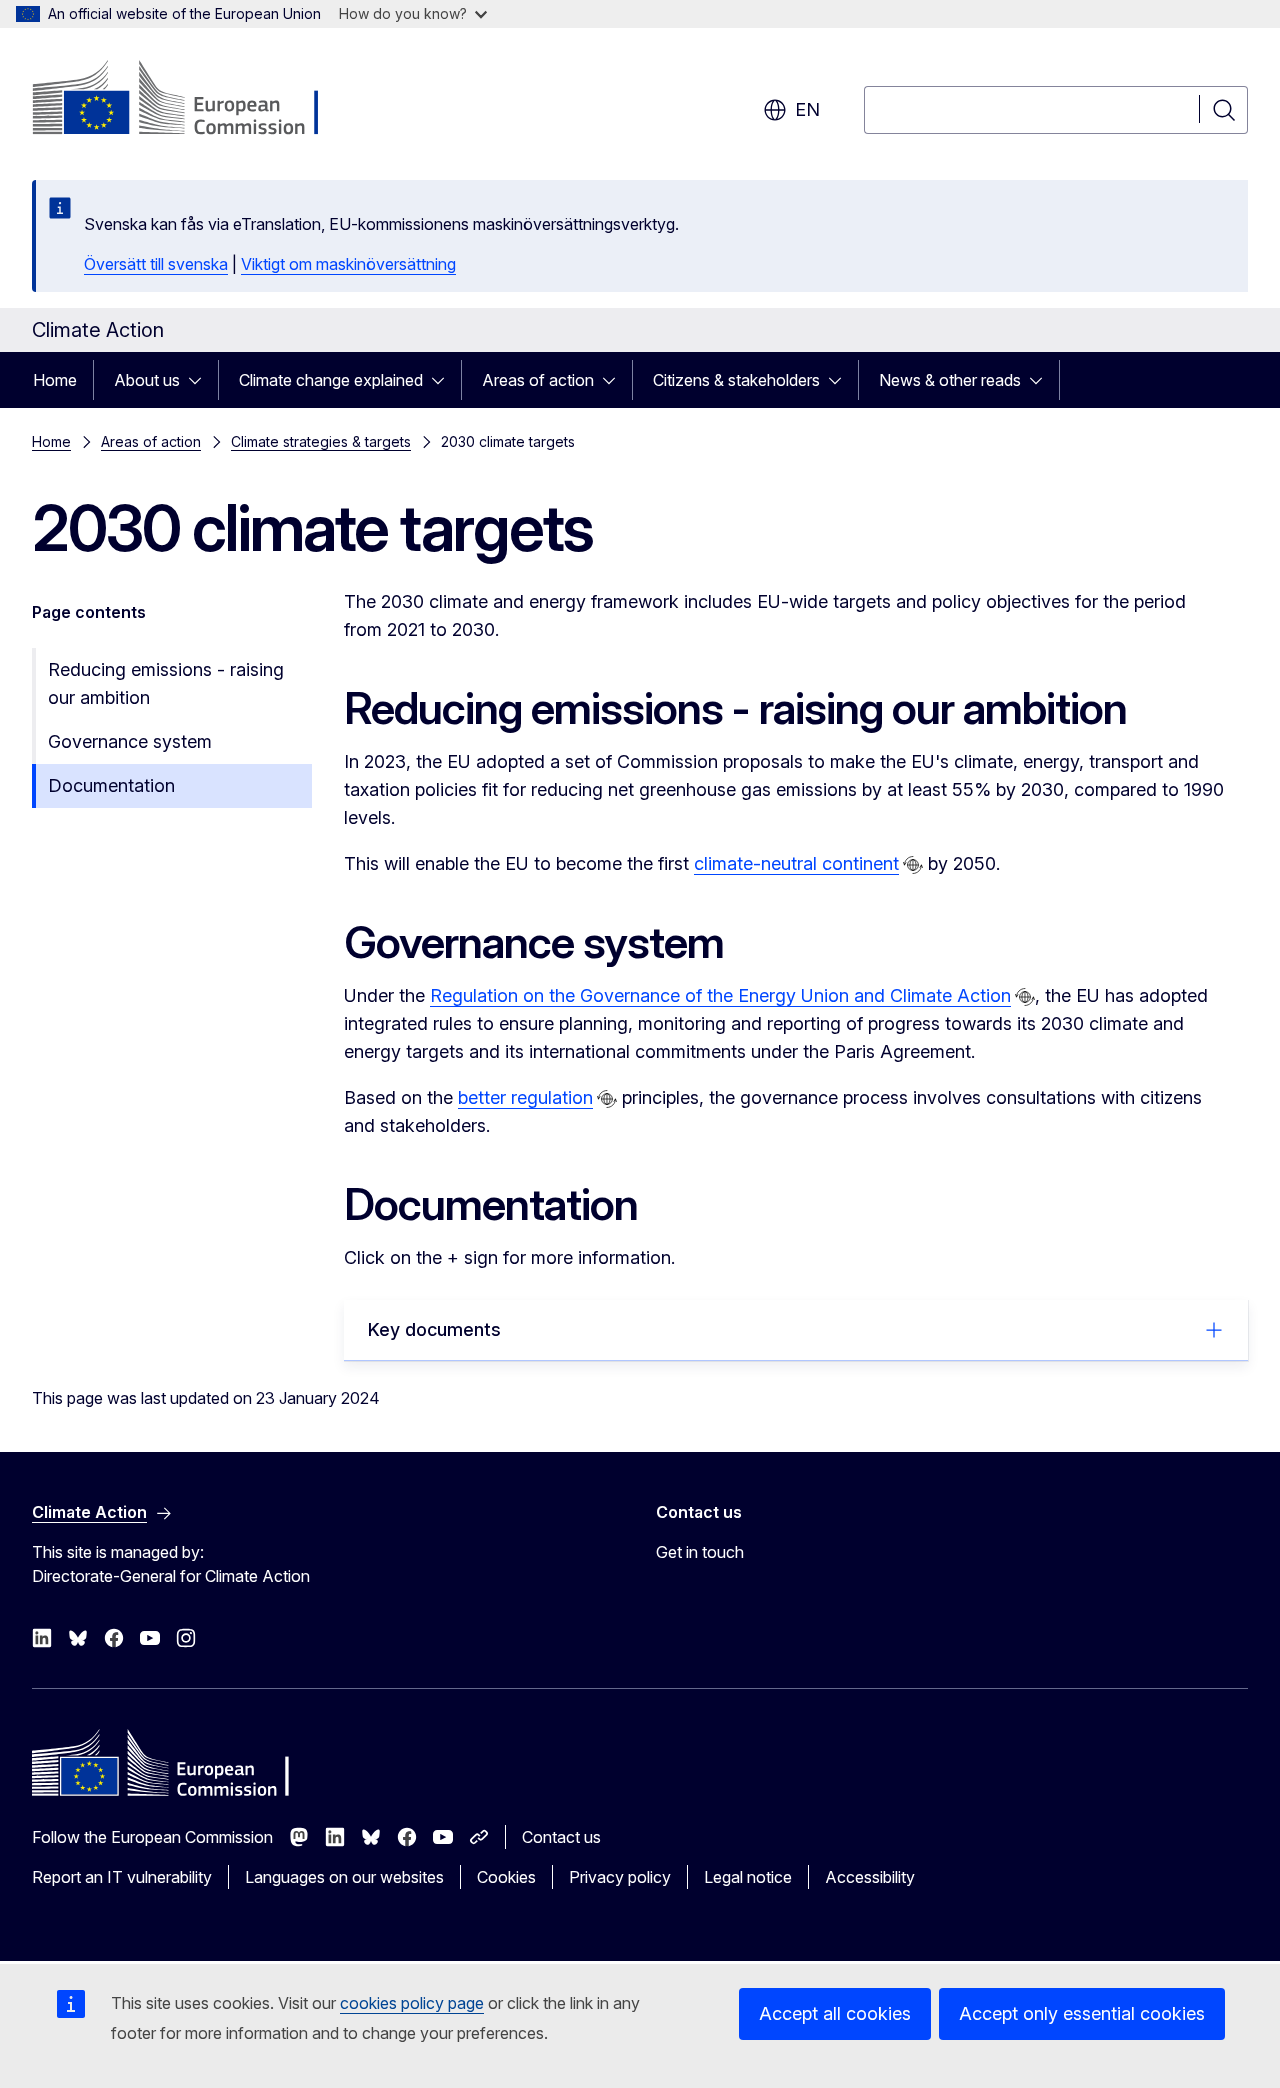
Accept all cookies (835, 2013)
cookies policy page (412, 2003)
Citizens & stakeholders (736, 380)
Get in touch (700, 1552)
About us (147, 380)
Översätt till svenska (156, 264)
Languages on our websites (344, 1877)
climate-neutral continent (796, 863)
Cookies (506, 1877)
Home (55, 380)
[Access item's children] (201, 380)
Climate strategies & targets (321, 441)
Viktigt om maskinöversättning (348, 264)
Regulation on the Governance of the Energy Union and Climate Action (720, 995)
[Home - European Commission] (193, 100)
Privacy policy (620, 1877)
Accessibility (870, 1877)
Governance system (130, 741)
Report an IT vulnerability (122, 1877)
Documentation (111, 785)
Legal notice (748, 1877)
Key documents (434, 1329)
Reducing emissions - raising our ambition (166, 683)
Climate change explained (331, 380)
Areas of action (538, 380)
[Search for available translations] (913, 865)
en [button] (807, 109)
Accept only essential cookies (1082, 2013)
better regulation (525, 1097)
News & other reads (950, 380)
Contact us (561, 1837)
